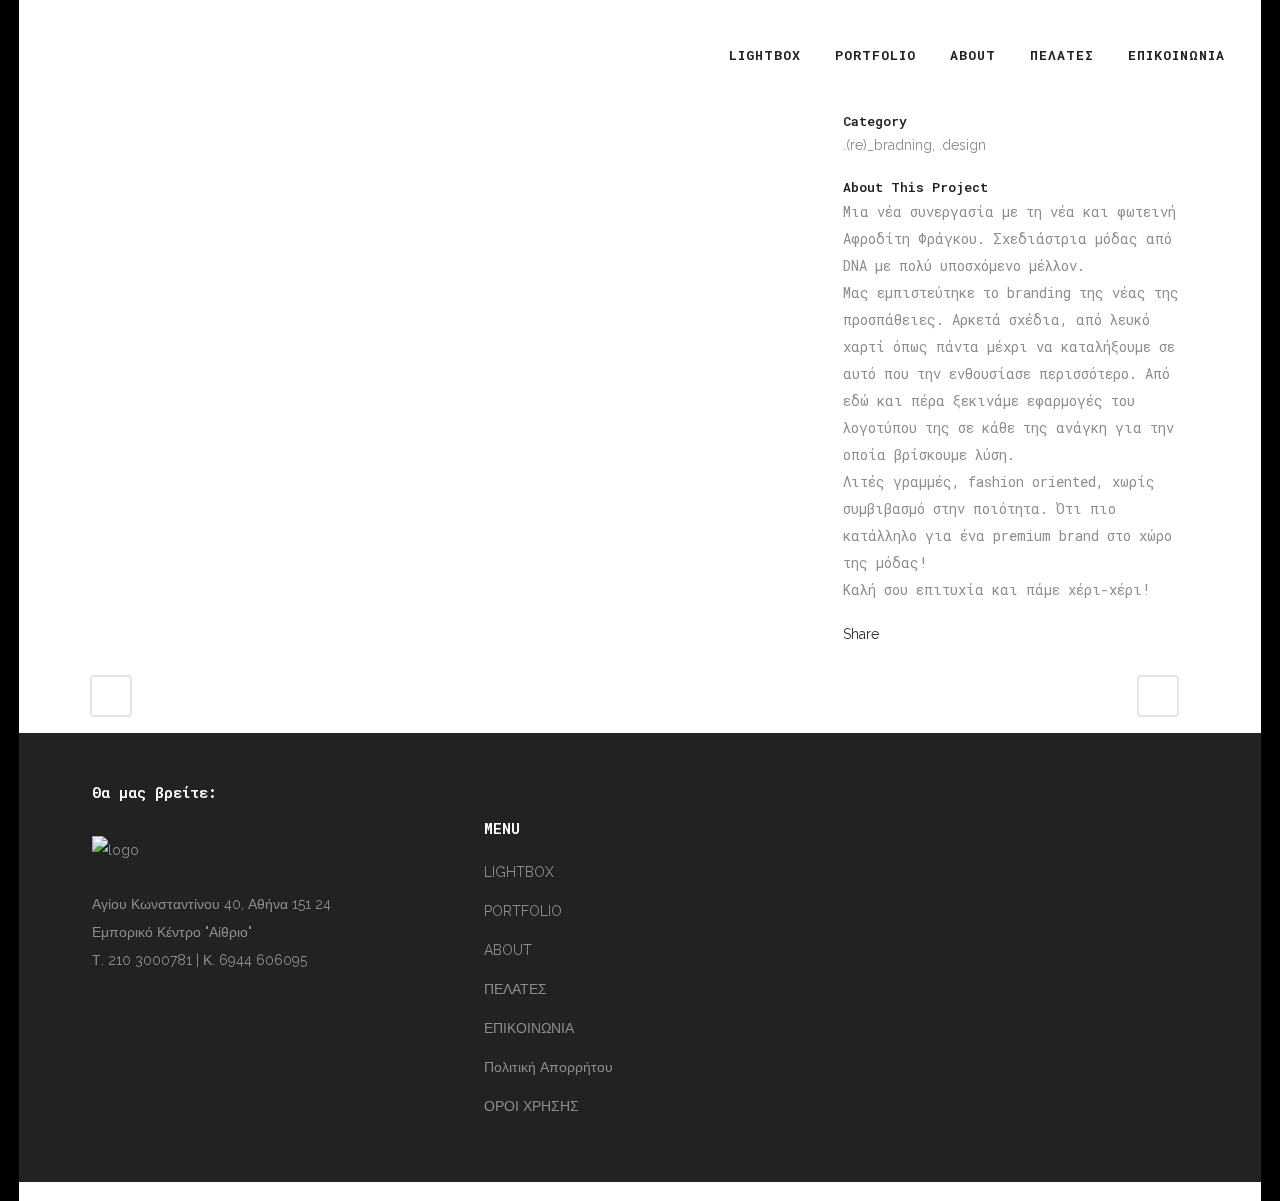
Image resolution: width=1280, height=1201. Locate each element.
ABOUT (508, 950)
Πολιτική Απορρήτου (548, 1067)
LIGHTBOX (519, 872)
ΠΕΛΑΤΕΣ (515, 989)
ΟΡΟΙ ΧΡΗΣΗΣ (531, 1106)
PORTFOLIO (523, 911)
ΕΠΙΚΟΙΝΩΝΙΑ (529, 1028)
